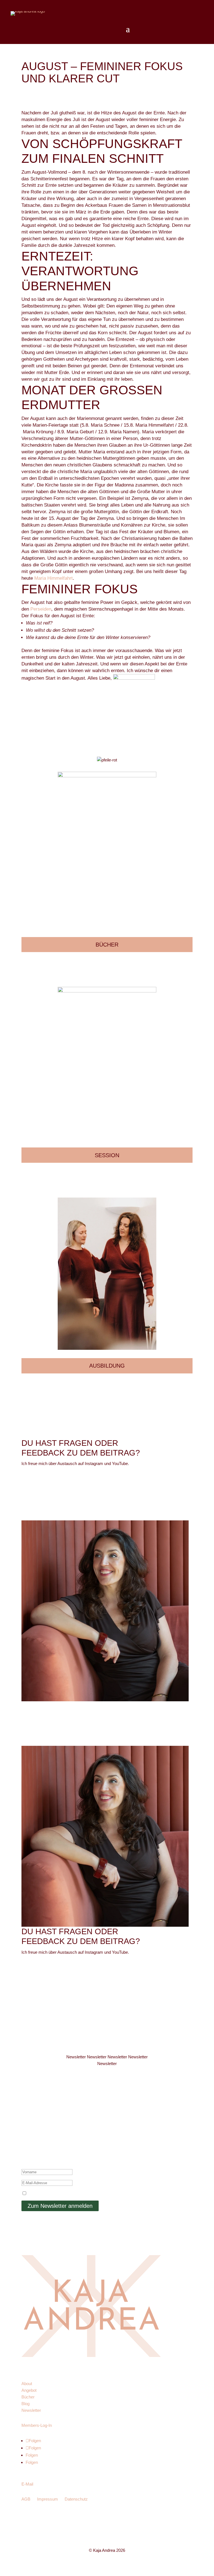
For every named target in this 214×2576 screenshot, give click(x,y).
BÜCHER (107, 945)
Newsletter (31, 2410)
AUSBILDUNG (107, 1366)
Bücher (28, 2397)
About (27, 2384)
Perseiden (40, 609)
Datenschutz (76, 2499)
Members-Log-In (37, 2425)
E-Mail (27, 2484)
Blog (25, 2404)
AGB (26, 2499)
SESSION (107, 1155)
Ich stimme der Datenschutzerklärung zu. (66, 2193)
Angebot (29, 2390)
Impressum (48, 2499)
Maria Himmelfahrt (53, 578)
